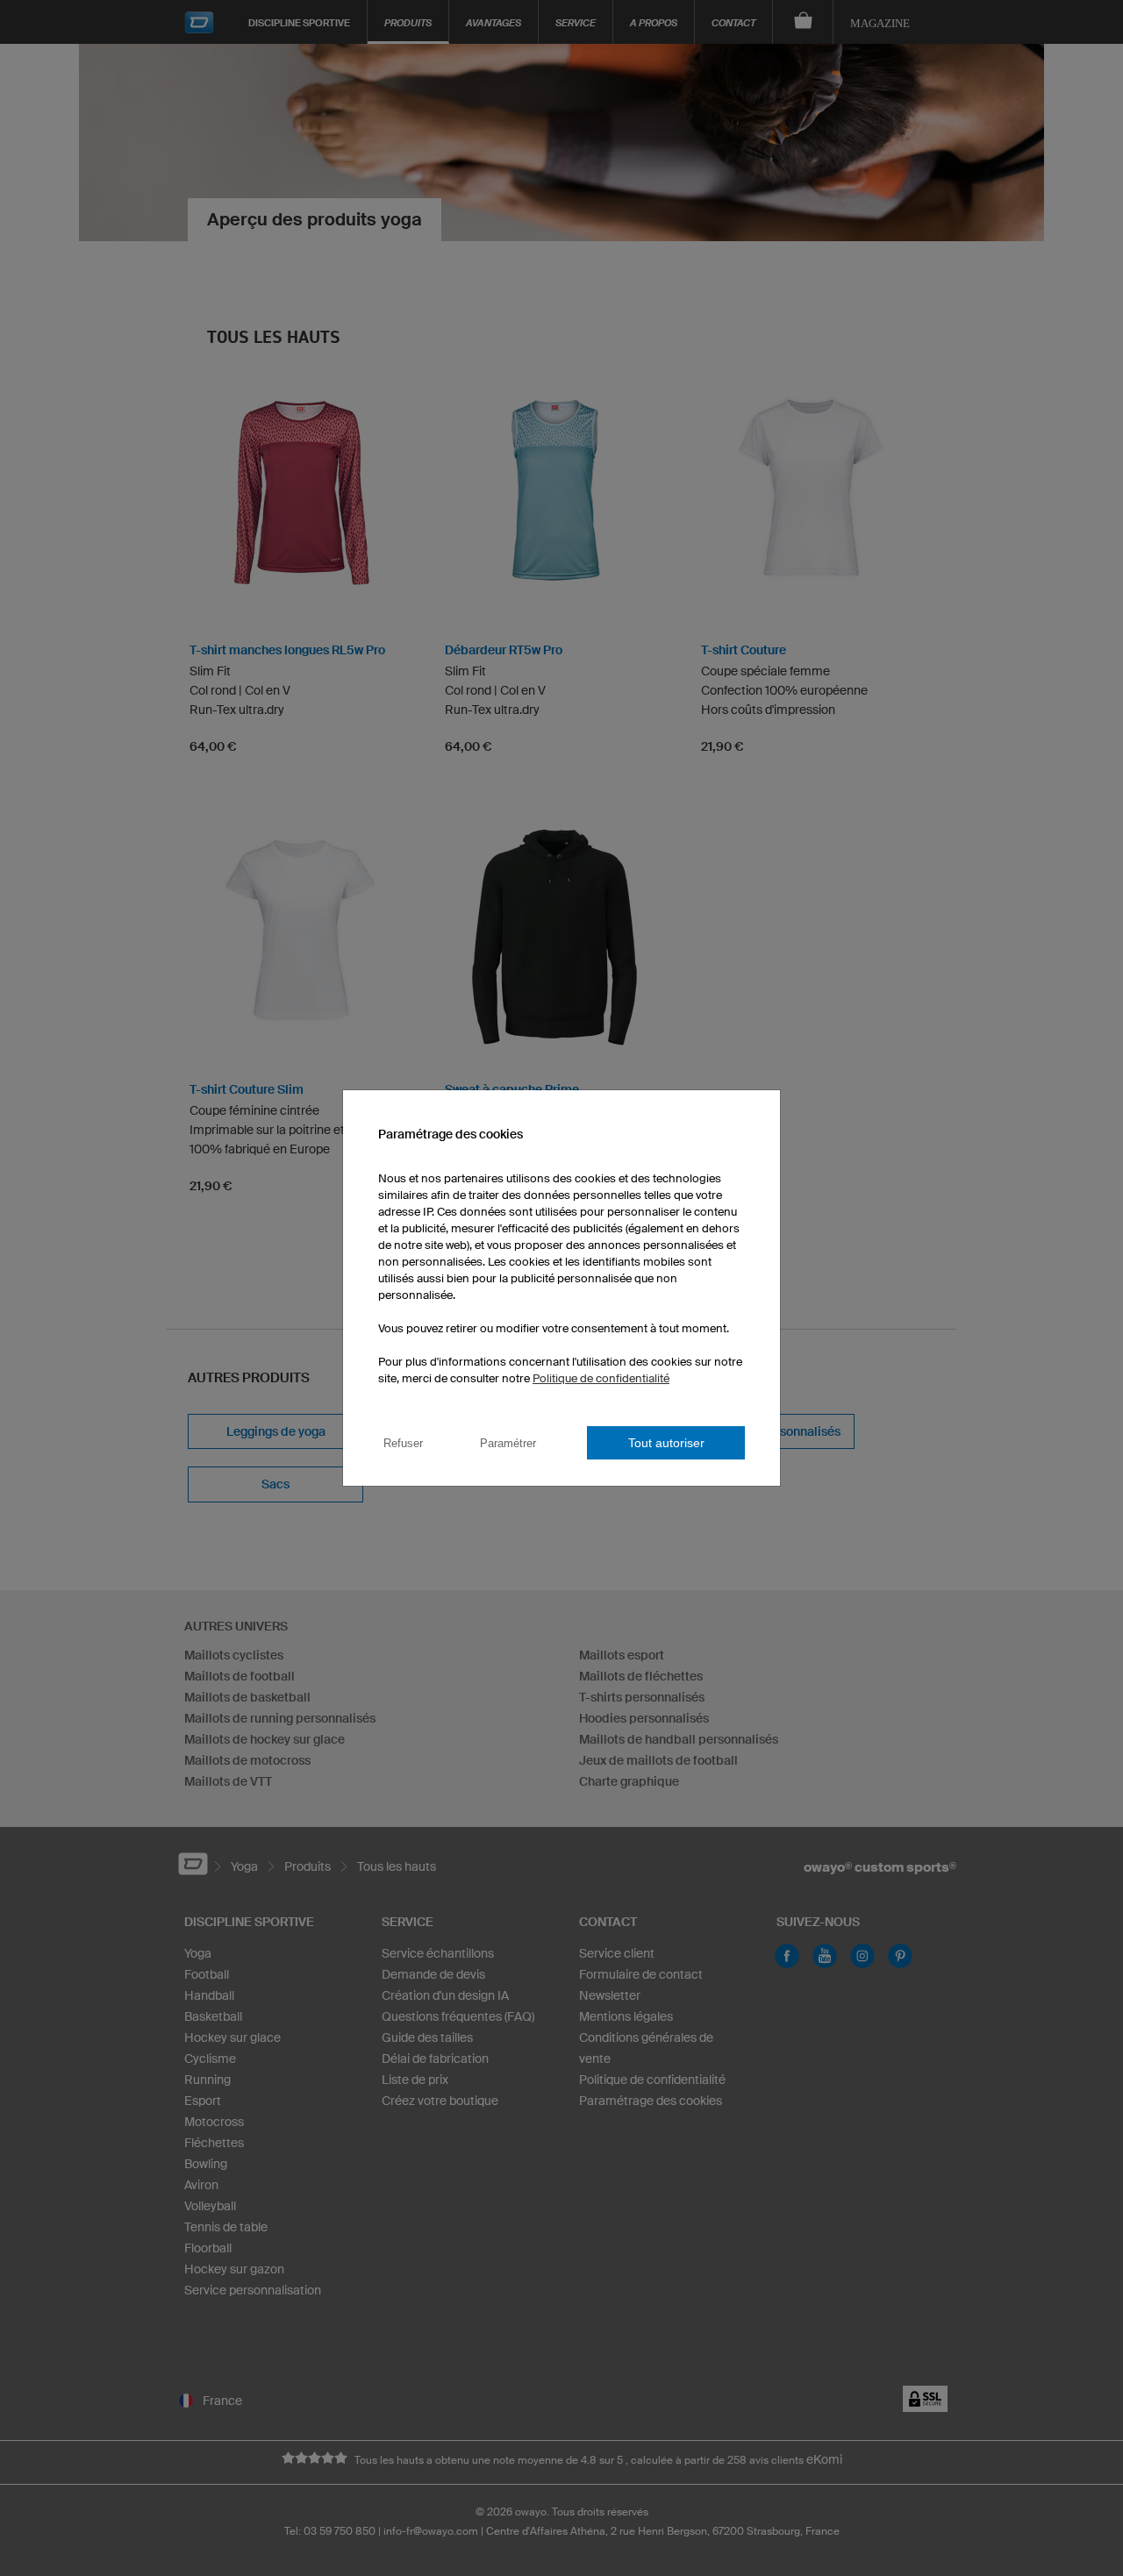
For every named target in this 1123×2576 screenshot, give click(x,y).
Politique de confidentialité (601, 1378)
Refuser (403, 1443)
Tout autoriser (666, 1443)
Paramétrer (508, 1443)
